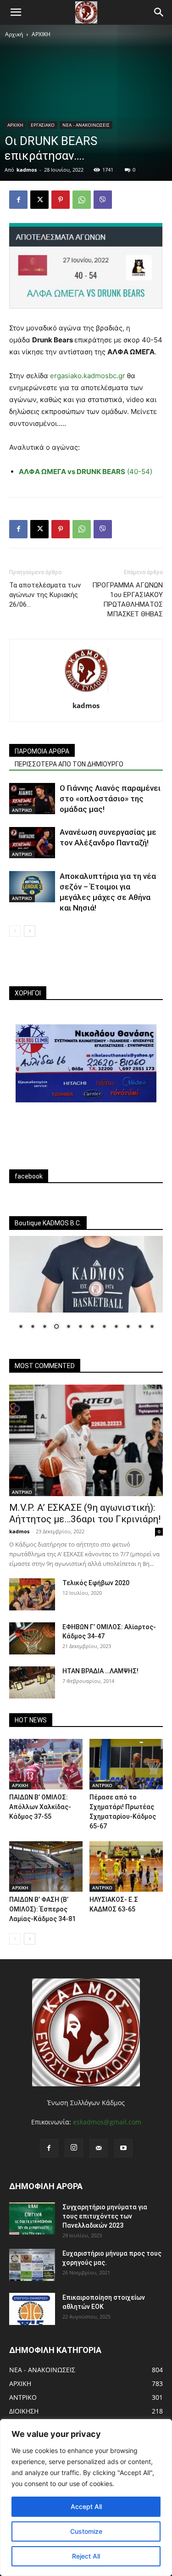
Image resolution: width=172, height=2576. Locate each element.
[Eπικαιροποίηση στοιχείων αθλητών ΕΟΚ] (32, 2309)
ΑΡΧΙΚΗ (41, 34)
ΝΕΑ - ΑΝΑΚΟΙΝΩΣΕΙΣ (86, 125)
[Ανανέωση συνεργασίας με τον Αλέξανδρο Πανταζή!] (32, 843)
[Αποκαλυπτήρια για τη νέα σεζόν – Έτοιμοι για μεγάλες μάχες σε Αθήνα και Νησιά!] (32, 887)
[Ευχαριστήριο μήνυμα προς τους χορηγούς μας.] (32, 2265)
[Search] (159, 12)
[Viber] (103, 200)
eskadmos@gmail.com (107, 2122)
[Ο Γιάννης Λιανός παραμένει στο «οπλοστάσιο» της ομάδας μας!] (32, 799)
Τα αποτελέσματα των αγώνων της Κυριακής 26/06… (45, 595)
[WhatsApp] (82, 200)
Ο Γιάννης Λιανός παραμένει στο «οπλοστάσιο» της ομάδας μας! (110, 799)
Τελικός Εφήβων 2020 (96, 1583)
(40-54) (86, 472)
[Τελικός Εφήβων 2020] (32, 1594)
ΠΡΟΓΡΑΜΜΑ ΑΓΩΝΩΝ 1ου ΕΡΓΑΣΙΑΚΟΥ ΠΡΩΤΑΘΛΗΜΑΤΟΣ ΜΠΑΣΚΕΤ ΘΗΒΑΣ (128, 600)
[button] (16, 12)
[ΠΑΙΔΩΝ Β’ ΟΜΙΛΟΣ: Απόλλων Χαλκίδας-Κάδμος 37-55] (46, 1764)
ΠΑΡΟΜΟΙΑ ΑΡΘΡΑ (42, 751)
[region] (86, 2498)
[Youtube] (123, 2148)
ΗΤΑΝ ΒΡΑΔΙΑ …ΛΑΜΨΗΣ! (100, 1671)
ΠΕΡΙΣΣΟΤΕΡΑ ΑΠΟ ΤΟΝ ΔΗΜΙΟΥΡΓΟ (69, 764)
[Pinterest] (61, 200)
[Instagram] (74, 2148)
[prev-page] (15, 931)
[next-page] (30, 931)
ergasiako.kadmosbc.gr (88, 376)
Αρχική (14, 34)
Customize (86, 2531)
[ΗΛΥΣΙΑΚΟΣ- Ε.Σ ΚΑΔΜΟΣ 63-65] (126, 1866)
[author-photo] (86, 693)
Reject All (86, 2556)
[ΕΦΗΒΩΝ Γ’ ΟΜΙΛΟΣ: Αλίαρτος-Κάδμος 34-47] (32, 1638)
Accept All (86, 2506)
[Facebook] (18, 200)
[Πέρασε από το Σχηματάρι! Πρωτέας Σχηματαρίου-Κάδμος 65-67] (126, 1764)
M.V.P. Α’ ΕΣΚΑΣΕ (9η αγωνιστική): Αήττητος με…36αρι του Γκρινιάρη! (85, 1513)
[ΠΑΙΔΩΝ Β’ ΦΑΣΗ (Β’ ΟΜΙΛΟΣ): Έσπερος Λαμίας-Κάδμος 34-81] (46, 1866)
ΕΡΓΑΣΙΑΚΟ (43, 125)
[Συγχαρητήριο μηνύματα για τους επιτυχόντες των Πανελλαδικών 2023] (32, 2218)
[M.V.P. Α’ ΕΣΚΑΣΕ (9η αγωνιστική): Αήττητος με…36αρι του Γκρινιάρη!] (86, 1440)
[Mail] (99, 2148)
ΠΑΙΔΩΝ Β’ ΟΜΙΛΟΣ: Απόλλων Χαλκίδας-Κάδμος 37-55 (40, 1807)
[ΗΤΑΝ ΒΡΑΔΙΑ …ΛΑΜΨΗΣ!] (32, 1682)
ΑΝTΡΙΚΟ (22, 810)
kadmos (27, 170)
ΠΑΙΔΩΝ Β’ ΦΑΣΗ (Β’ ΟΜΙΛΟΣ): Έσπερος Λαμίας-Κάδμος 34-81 (42, 1909)
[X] (39, 200)
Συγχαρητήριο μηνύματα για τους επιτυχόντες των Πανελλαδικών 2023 (105, 2216)
